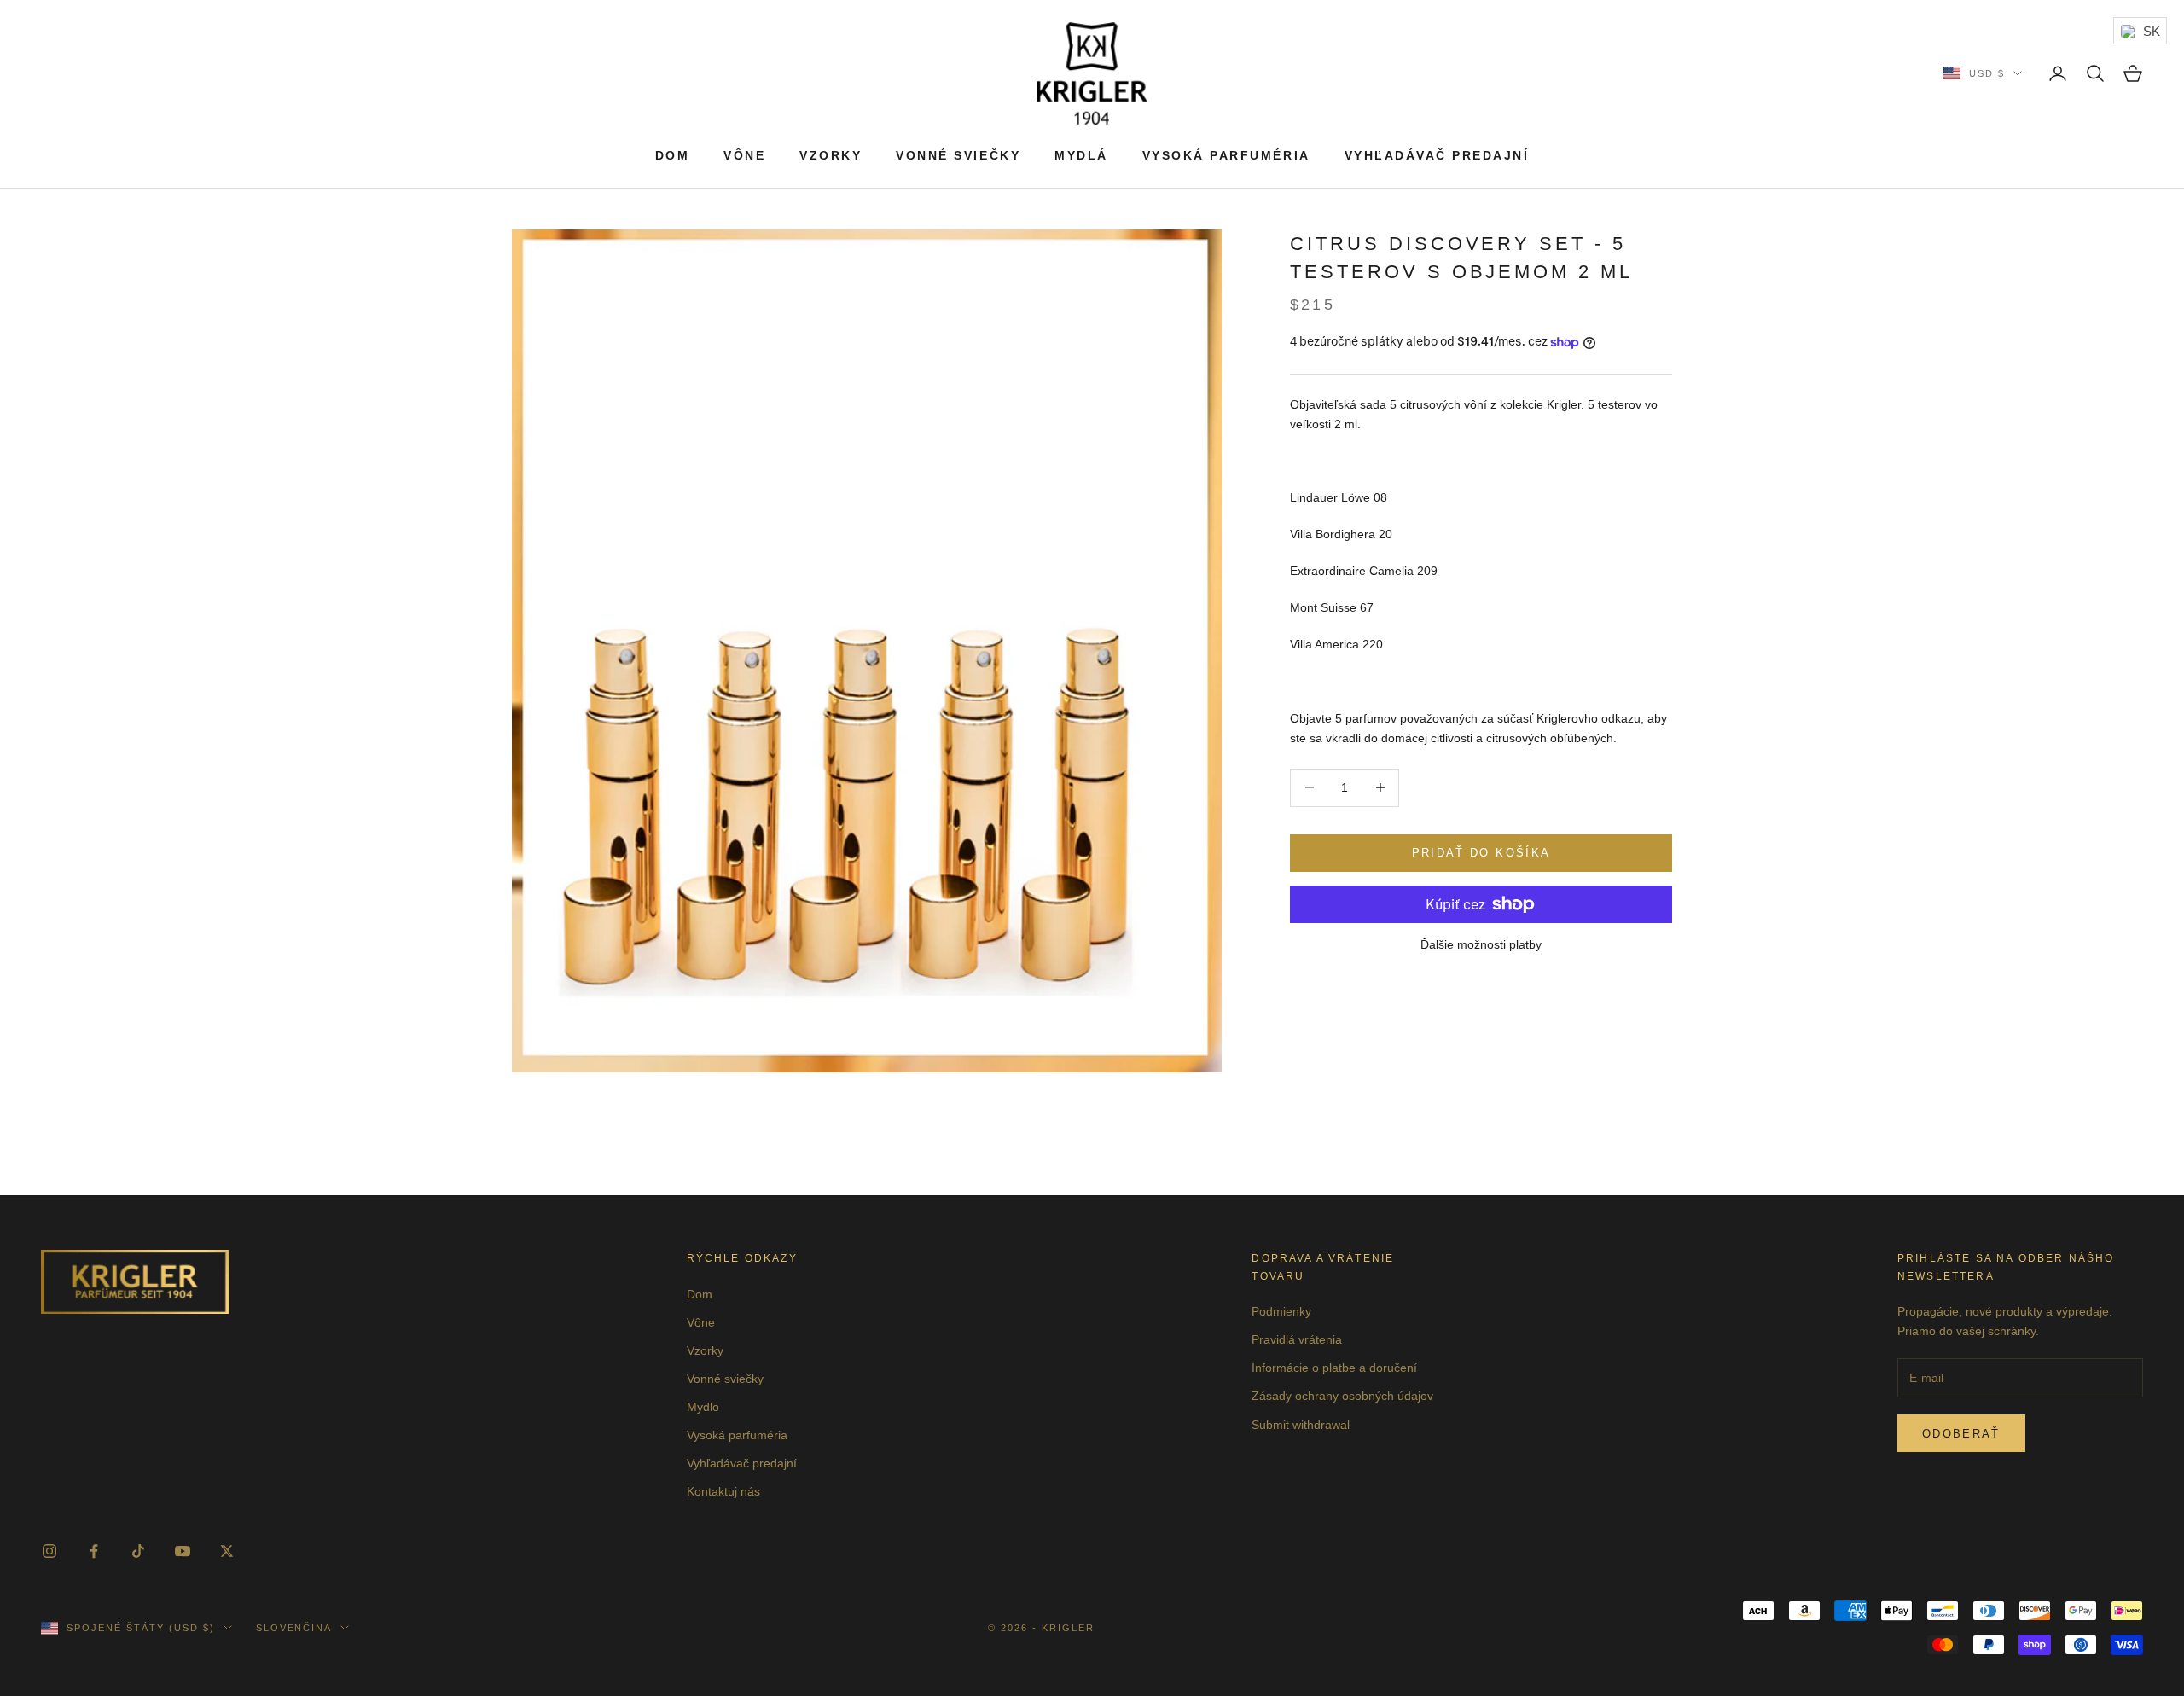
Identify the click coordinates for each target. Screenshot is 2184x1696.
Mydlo (703, 1407)
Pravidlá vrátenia (1297, 1339)
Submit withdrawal (1301, 1425)
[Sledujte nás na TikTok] (138, 1551)
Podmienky (1281, 1311)
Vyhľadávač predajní (1437, 155)
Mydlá (1081, 155)
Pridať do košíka (1481, 853)
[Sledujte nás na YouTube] (183, 1551)
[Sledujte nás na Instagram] (49, 1551)
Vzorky (831, 155)
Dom (673, 155)
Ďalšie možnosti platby (1481, 944)
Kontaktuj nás (723, 1491)
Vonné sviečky (958, 155)
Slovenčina (294, 1628)
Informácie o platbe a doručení (1334, 1368)
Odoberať (1961, 1434)
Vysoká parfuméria (1226, 155)
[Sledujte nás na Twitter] (227, 1551)
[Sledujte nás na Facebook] (94, 1551)
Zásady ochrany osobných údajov (1342, 1396)
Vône (744, 155)
